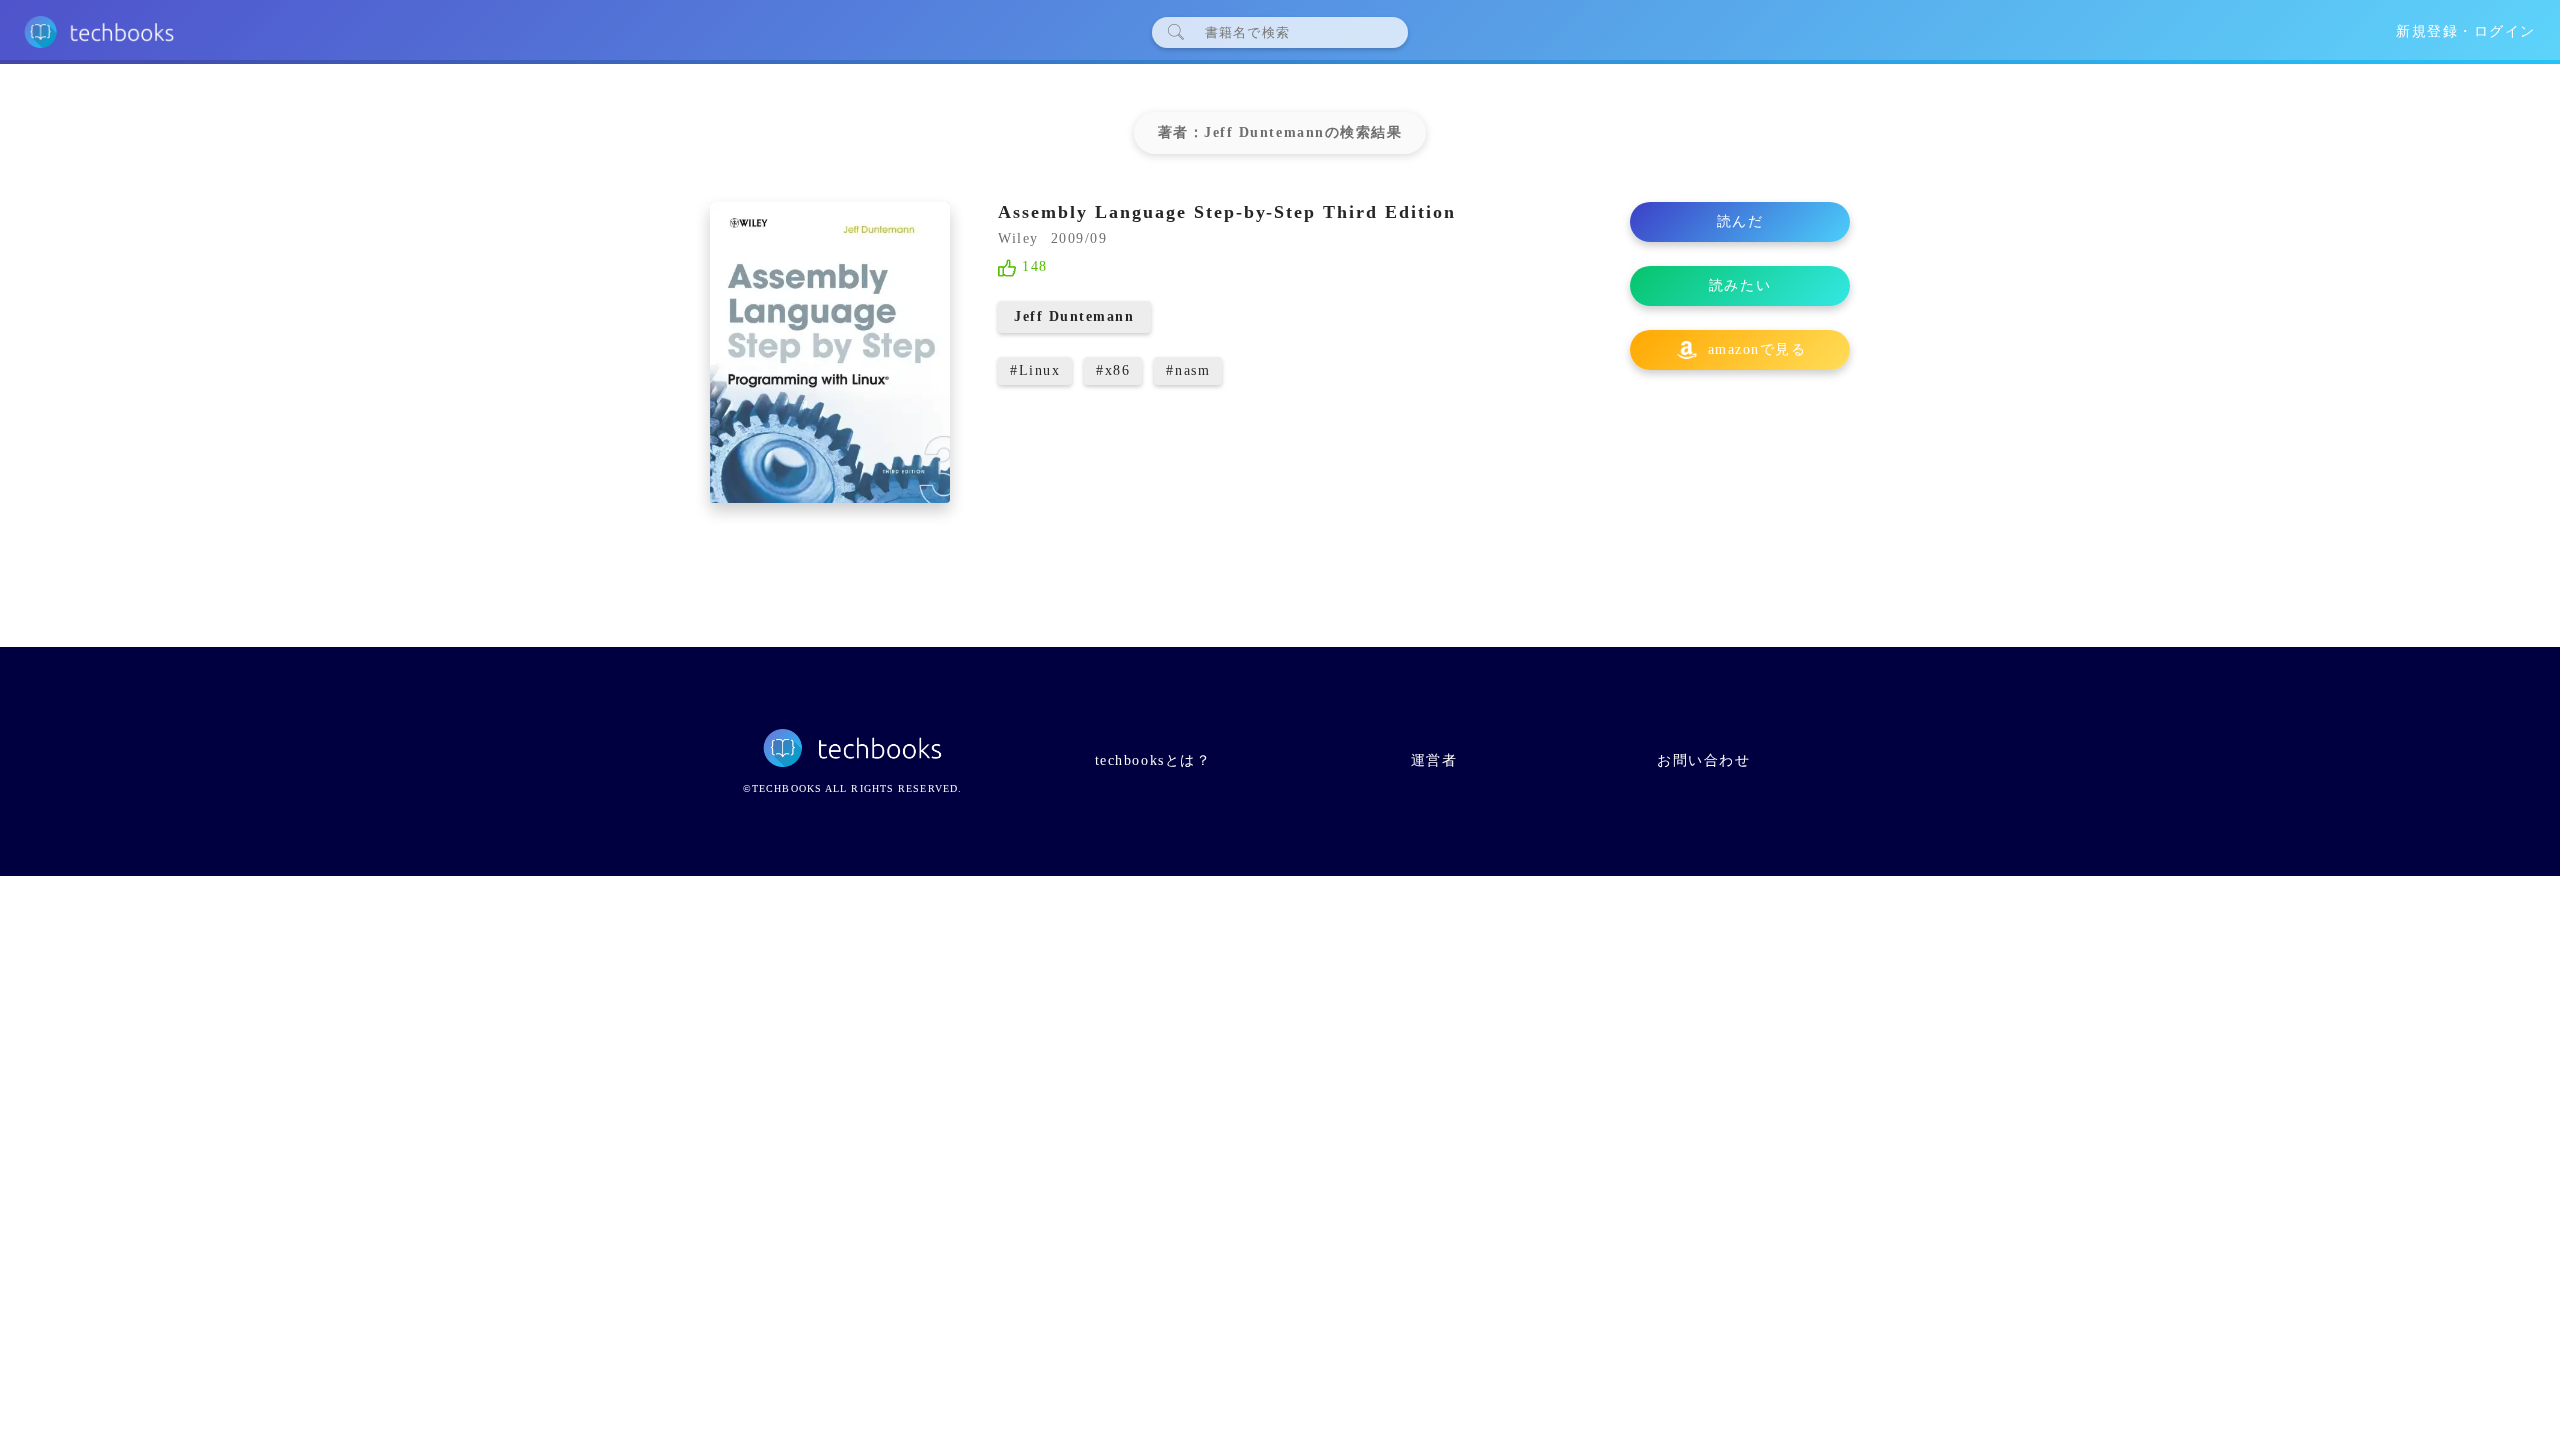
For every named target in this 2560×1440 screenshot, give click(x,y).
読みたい (1740, 285)
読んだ (1740, 221)
